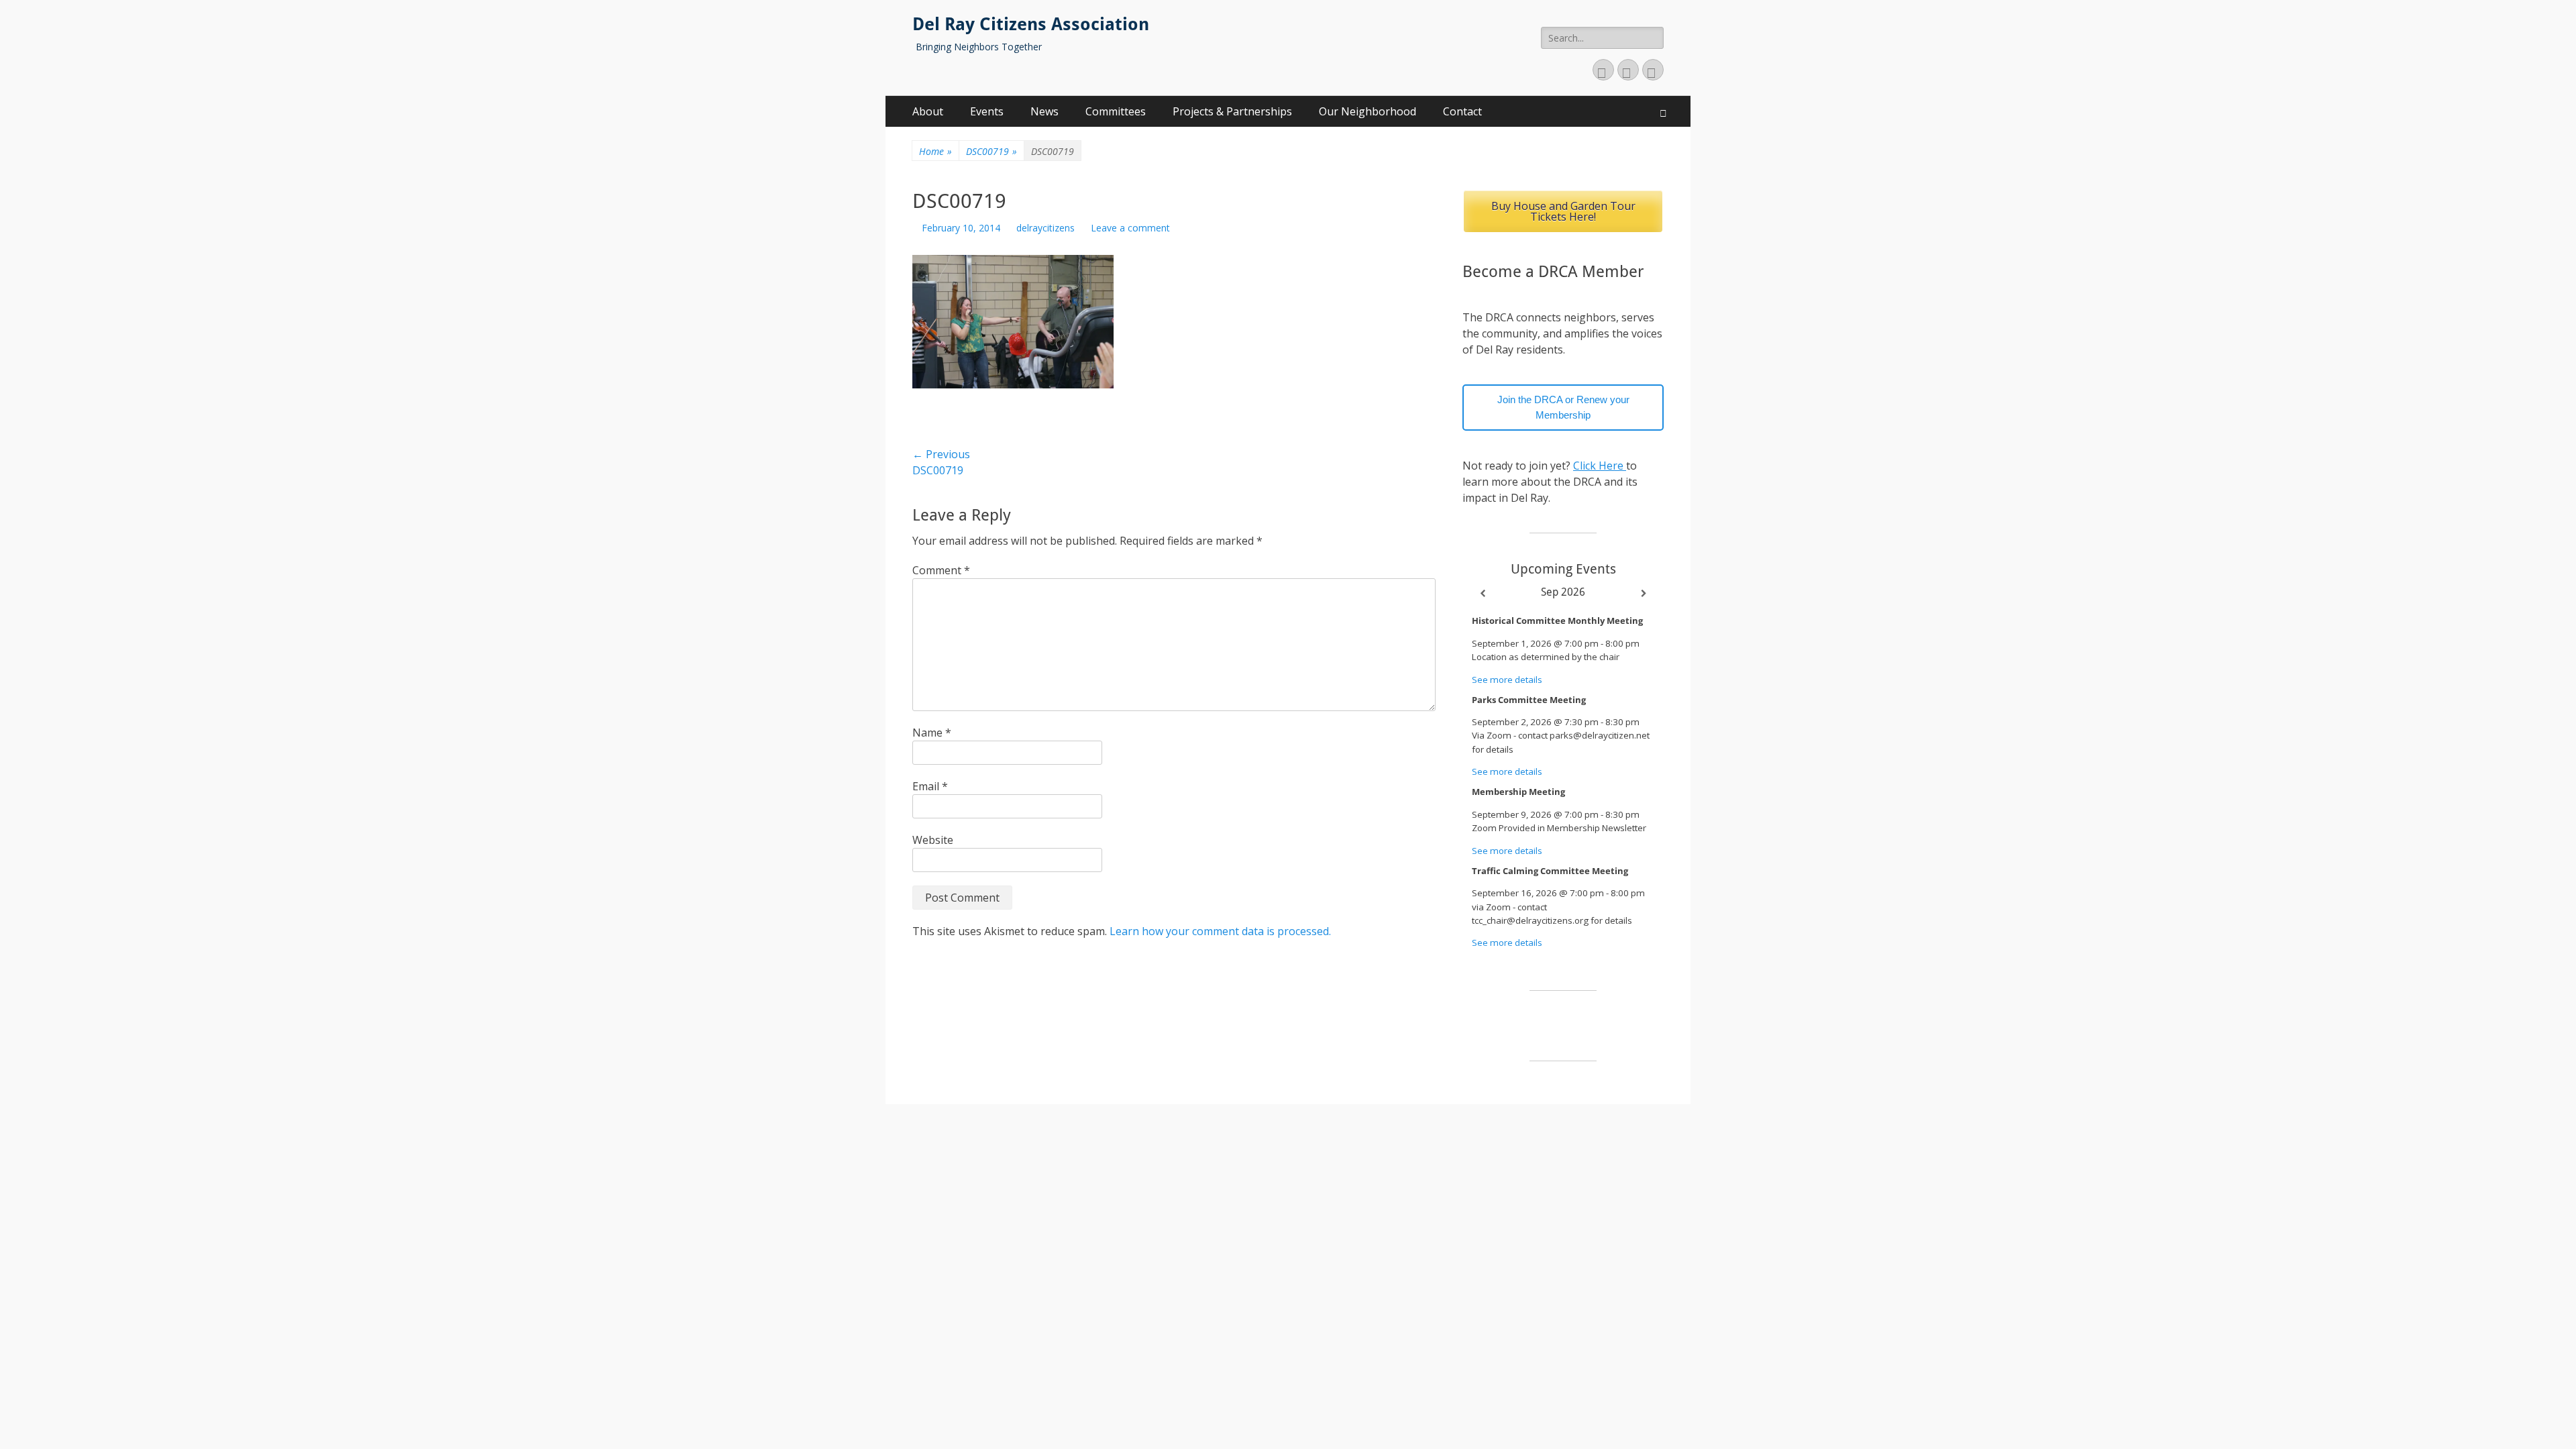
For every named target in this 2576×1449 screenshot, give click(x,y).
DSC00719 (991, 151)
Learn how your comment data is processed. (1220, 931)
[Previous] (1483, 594)
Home (935, 151)
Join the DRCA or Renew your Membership (1563, 407)
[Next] (1644, 594)
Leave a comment (1130, 228)
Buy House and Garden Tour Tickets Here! (1563, 211)
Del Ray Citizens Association (1031, 24)
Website (933, 840)
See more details (1507, 680)
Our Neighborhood (1367, 111)
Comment (941, 570)
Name (932, 733)
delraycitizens (1045, 228)
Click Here (1600, 466)
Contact (1462, 111)
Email (930, 786)
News (1044, 111)
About (928, 111)
